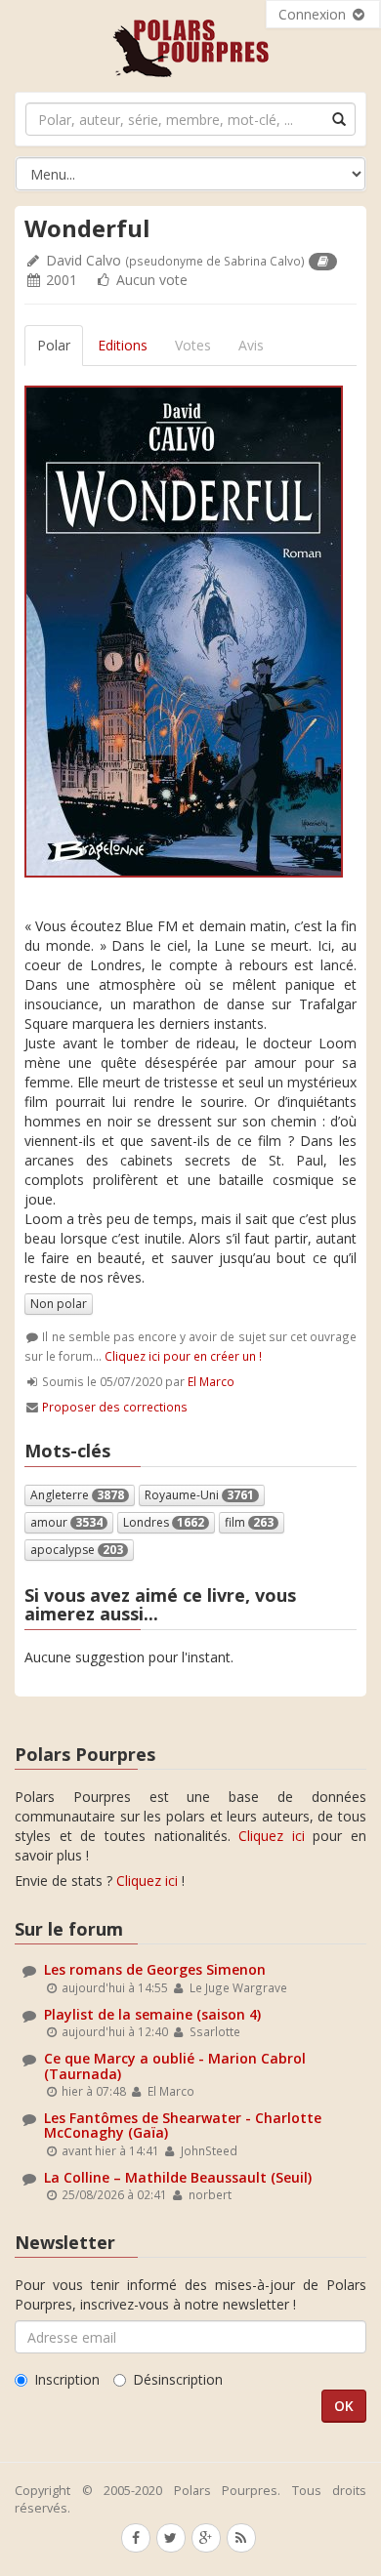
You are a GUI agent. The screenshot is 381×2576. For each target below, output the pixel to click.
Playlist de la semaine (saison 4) (152, 2014)
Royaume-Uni (199, 1495)
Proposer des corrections (115, 1407)
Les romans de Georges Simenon (155, 1969)
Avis (251, 345)
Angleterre (77, 1495)
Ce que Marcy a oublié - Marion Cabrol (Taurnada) (175, 2065)
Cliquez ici (272, 1836)
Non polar (59, 1304)
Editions (123, 345)
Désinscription (178, 2379)
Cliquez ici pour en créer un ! (183, 1356)
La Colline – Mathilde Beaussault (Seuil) (178, 2177)
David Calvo (84, 260)
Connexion (314, 14)
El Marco (211, 1381)
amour (66, 1522)
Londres (164, 1522)
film (249, 1522)
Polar (54, 345)
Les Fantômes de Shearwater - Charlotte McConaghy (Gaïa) (183, 2125)
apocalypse (77, 1550)
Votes (193, 345)
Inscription (67, 2379)
